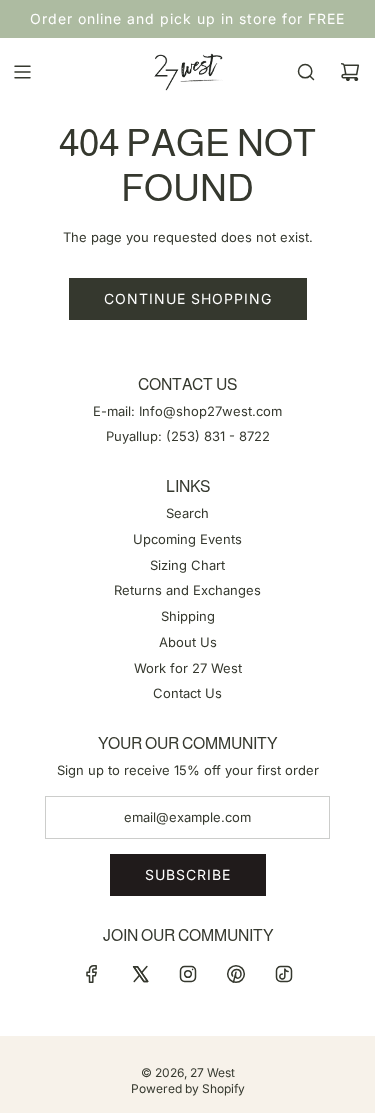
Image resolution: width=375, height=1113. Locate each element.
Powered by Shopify (188, 1088)
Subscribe (188, 874)
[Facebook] (92, 974)
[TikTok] (284, 974)
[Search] (306, 72)
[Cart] (350, 72)
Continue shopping (188, 298)
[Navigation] (22, 72)
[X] (140, 974)
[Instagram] (188, 974)
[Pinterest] (236, 974)
